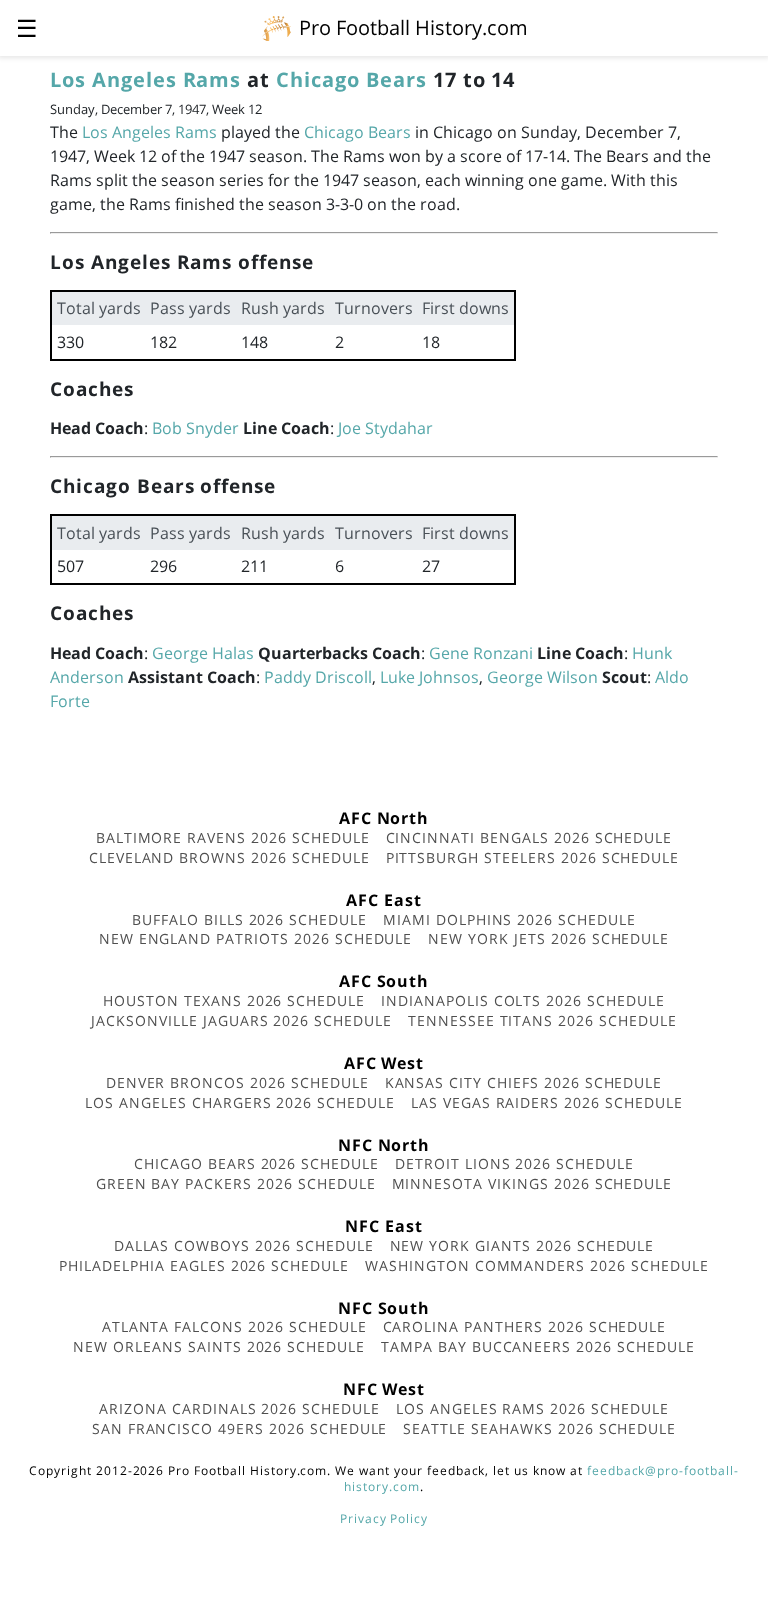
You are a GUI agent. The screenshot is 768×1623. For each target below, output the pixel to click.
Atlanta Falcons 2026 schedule (234, 1326)
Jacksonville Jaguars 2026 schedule (241, 1020)
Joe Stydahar (385, 428)
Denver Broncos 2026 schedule (237, 1082)
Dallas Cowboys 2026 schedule (244, 1245)
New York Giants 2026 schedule (522, 1245)
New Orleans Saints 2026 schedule (219, 1346)
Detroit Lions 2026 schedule (514, 1163)
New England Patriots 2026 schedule (256, 938)
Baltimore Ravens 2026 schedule (233, 837)
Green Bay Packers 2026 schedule (236, 1183)
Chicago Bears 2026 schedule (256, 1163)
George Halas (203, 653)
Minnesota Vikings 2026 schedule (532, 1183)
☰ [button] (27, 27)
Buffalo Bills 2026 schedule (249, 919)
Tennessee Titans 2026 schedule (542, 1020)
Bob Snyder (195, 428)
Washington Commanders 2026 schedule (537, 1265)
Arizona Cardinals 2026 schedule (239, 1408)
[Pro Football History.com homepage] (277, 27)
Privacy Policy (384, 1518)
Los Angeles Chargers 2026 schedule (240, 1102)
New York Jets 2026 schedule (548, 938)
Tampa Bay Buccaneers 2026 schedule (538, 1346)
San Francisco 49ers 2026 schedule (240, 1428)
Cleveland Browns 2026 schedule (229, 857)
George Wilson (542, 677)
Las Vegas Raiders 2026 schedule (547, 1102)
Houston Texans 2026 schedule (234, 1000)
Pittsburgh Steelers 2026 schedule (533, 857)
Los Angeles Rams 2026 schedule (532, 1408)
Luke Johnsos (429, 677)
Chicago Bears (351, 79)
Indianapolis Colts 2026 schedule (523, 1000)
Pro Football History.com (413, 27)
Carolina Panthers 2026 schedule (525, 1326)
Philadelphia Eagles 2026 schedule (204, 1265)
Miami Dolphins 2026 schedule (509, 919)
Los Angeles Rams (145, 79)
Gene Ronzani (481, 653)
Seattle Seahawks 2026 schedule (539, 1428)
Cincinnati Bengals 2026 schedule (529, 837)
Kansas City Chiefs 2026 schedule (524, 1082)
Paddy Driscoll (318, 677)
